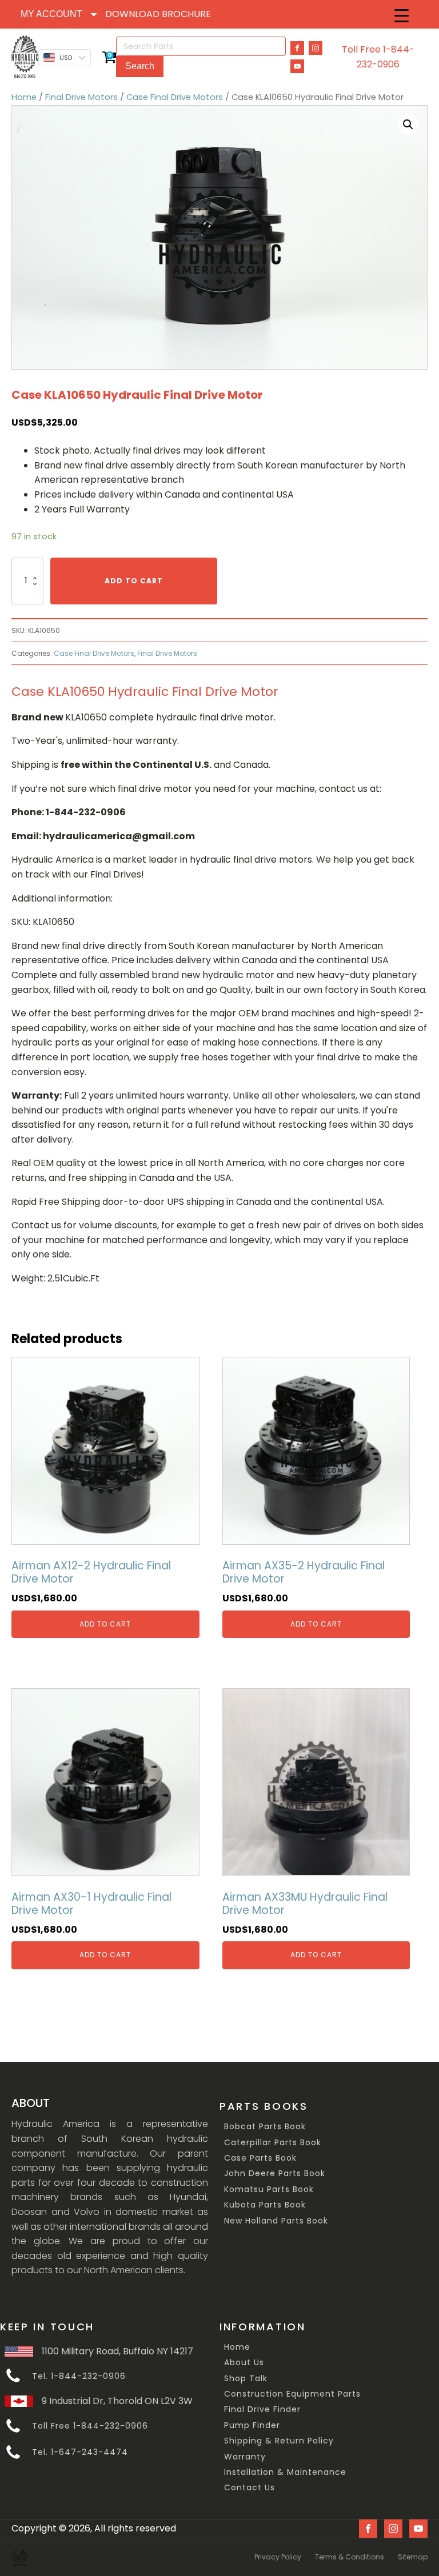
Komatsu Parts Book (269, 2190)
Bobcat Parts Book (265, 2127)
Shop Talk (246, 2379)
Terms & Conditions (350, 2557)
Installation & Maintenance (285, 2472)
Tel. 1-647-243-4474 (80, 2452)
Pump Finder (252, 2425)
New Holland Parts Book (276, 2221)
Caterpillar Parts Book (273, 2143)
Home (24, 97)
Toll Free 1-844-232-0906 (378, 57)
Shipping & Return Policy (279, 2441)
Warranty (245, 2457)
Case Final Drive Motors (175, 97)
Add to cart (134, 581)
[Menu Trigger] (402, 16)
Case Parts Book (260, 2158)
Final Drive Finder (262, 2409)
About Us (244, 2363)
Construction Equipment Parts (292, 2394)
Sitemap (413, 2557)
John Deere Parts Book (275, 2174)
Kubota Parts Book (265, 2205)
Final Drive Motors (81, 97)
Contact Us (250, 2488)
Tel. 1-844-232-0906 (79, 2376)
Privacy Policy (278, 2557)
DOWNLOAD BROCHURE (158, 14)
